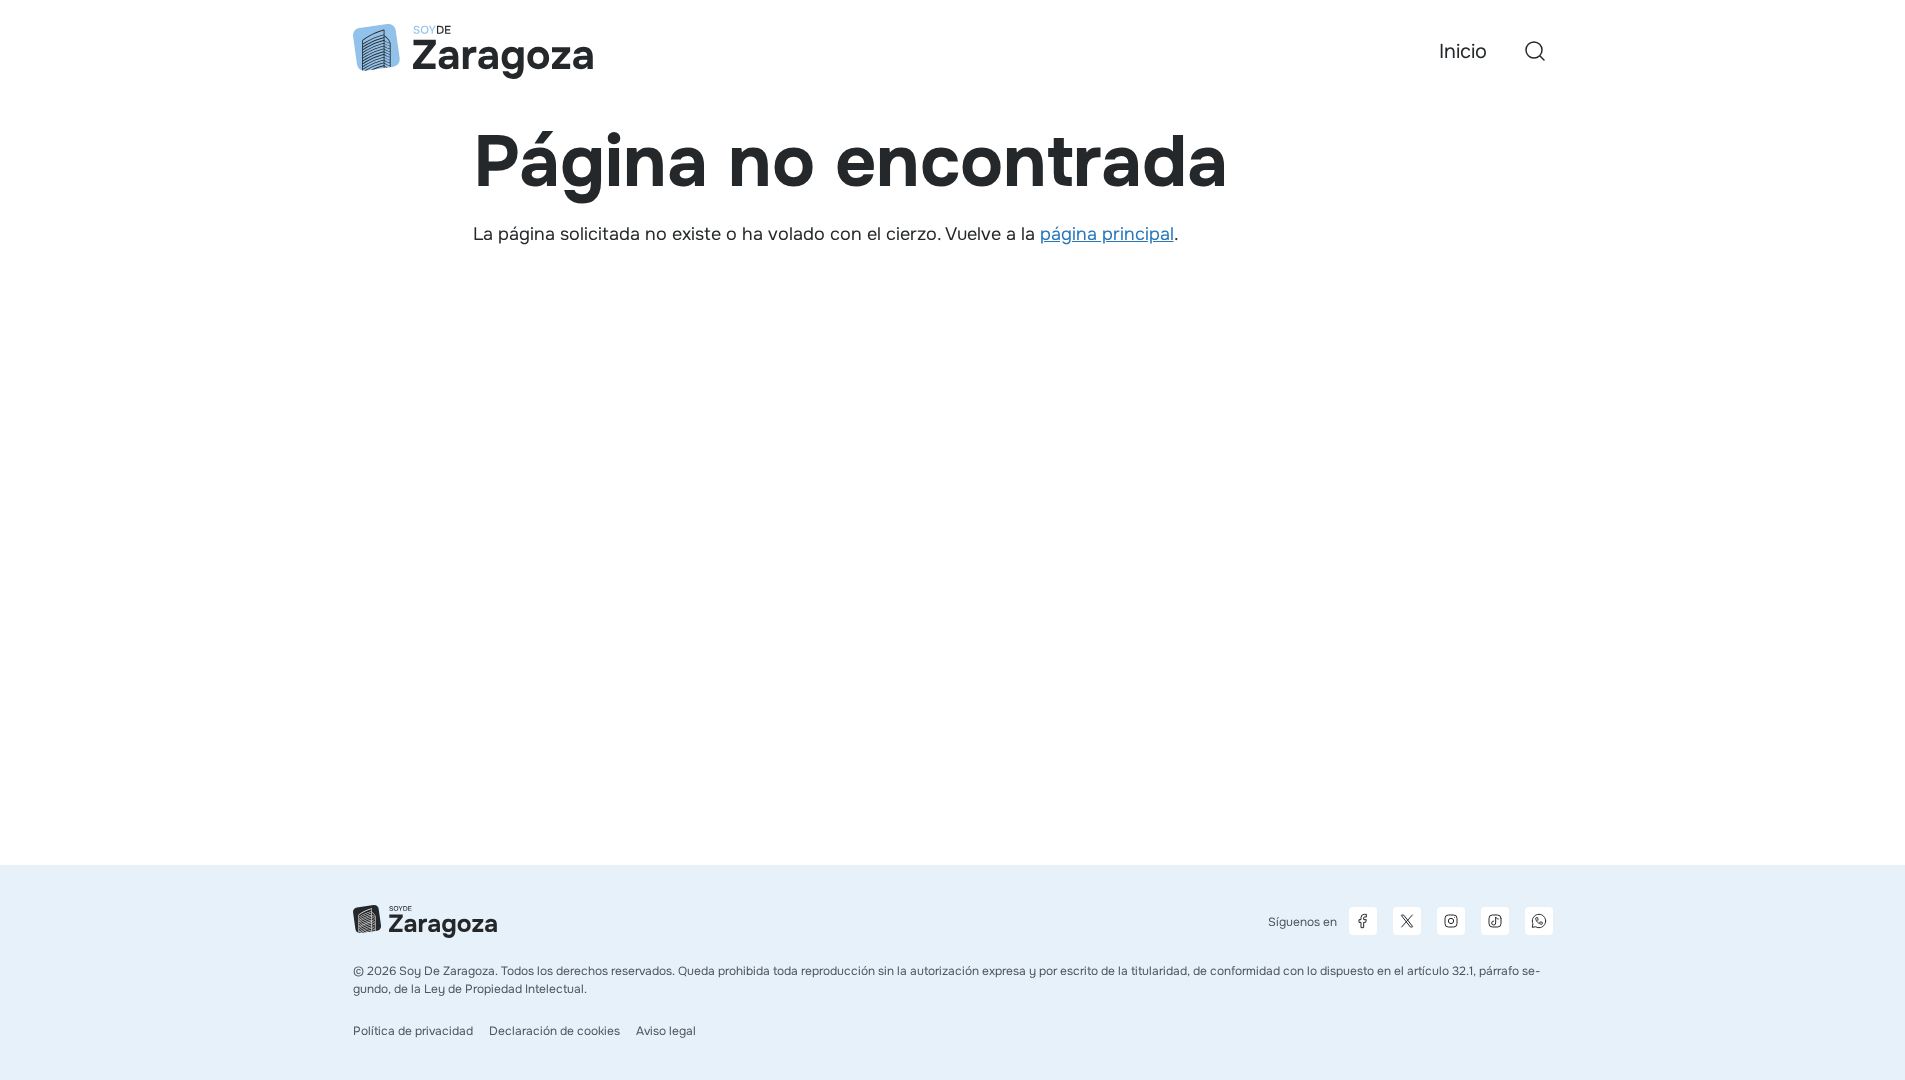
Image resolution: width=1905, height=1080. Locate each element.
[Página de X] (1407, 921)
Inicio (1463, 51)
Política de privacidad (413, 1031)
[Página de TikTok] (1495, 921)
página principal (1107, 234)
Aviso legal (666, 1031)
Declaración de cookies (554, 1031)
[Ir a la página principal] (473, 51)
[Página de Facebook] (1363, 921)
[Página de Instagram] (1451, 921)
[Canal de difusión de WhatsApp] (1539, 921)
